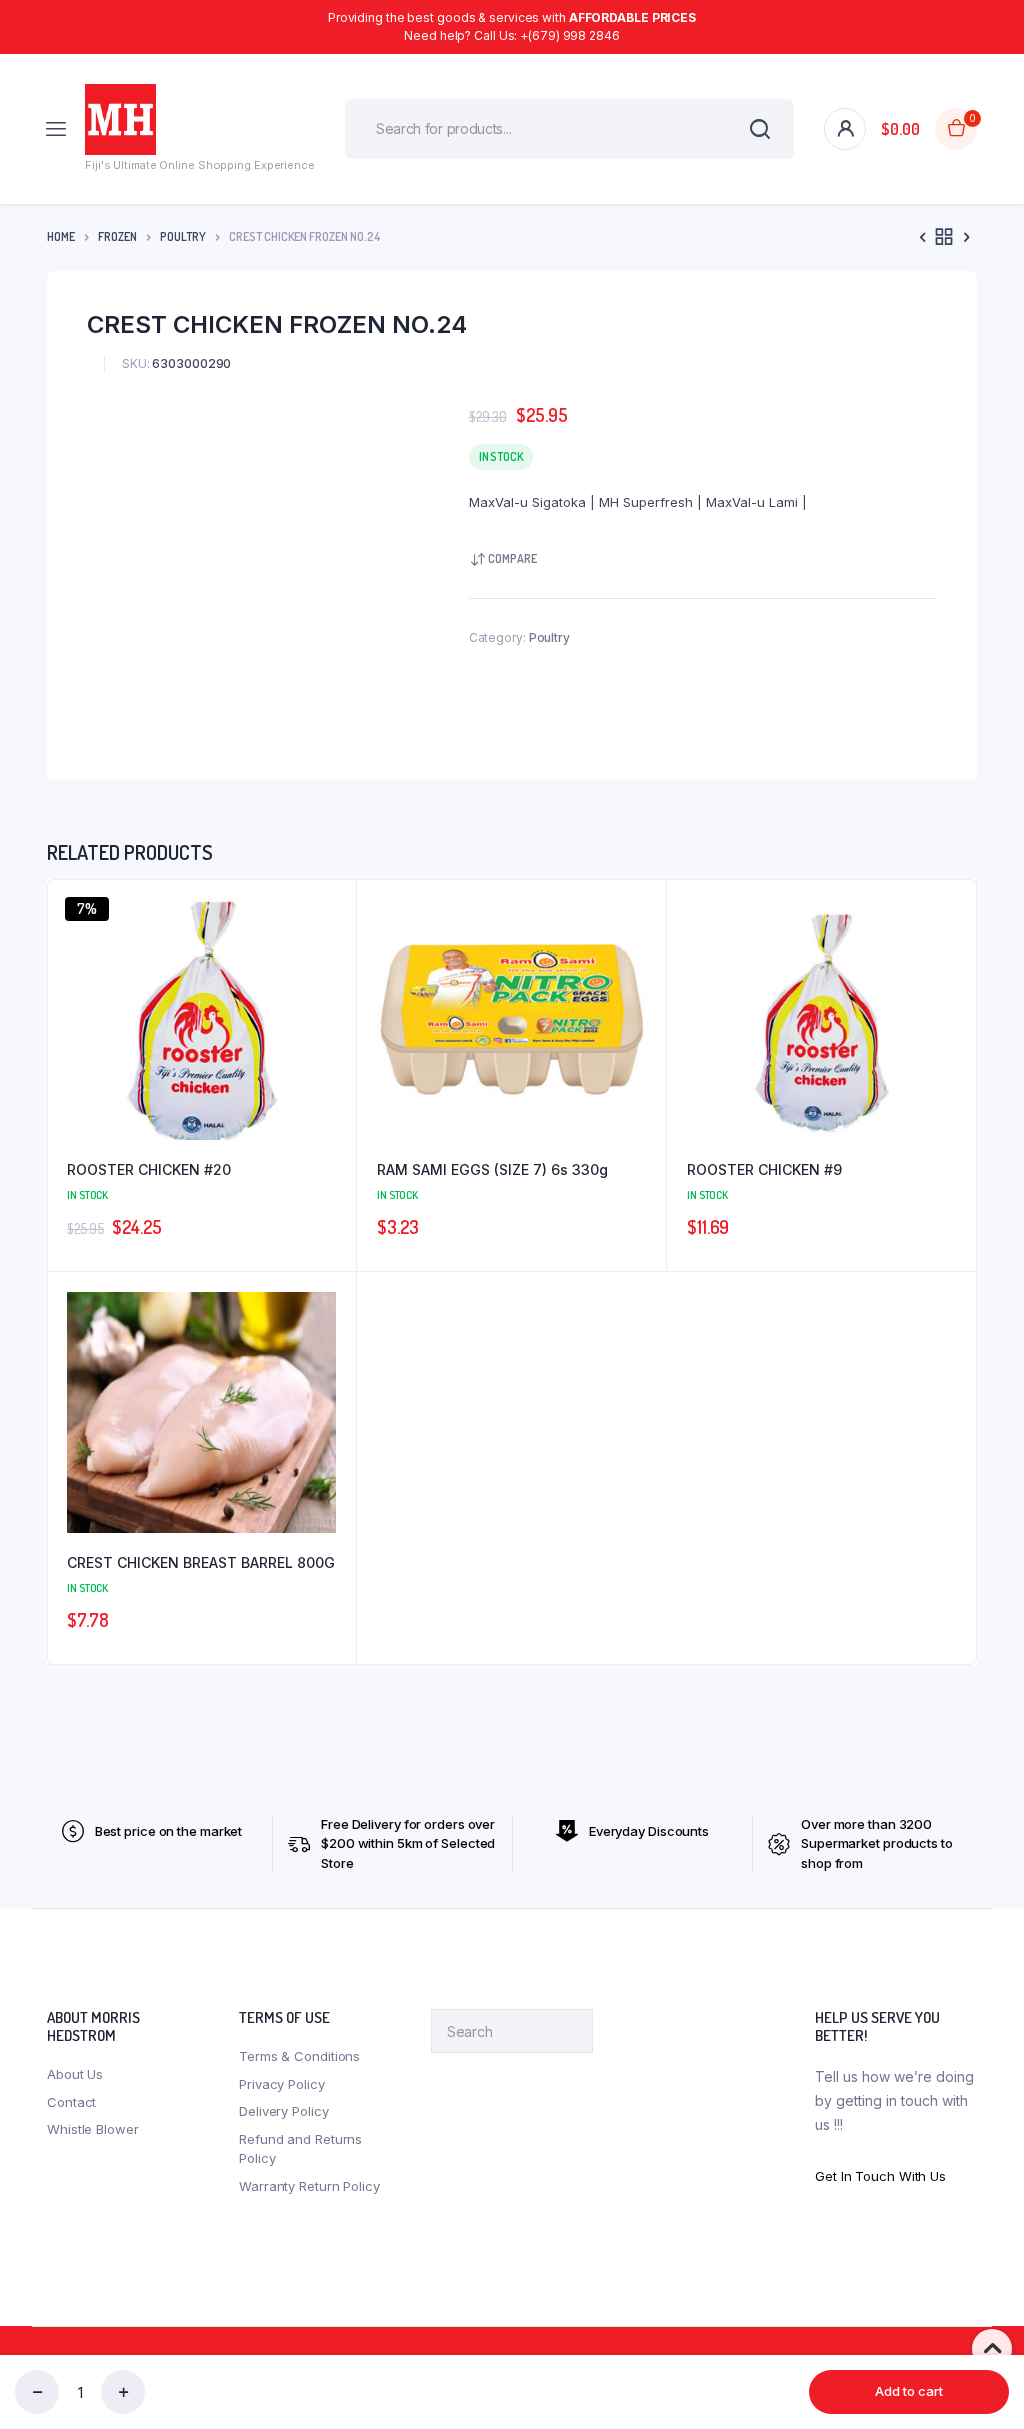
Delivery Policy (284, 2111)
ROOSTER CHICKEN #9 (764, 1169)
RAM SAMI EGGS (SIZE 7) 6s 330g (492, 1169)
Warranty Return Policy (309, 2186)
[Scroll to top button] (992, 2349)
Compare (512, 558)
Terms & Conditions (299, 2056)
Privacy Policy (282, 2084)
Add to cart (909, 2391)
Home (61, 236)
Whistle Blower (93, 2129)
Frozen (117, 236)
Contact (71, 2102)
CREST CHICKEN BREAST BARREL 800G (201, 1562)
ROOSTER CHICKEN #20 (149, 1169)
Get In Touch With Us (880, 2176)
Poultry (183, 236)
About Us (75, 2074)
